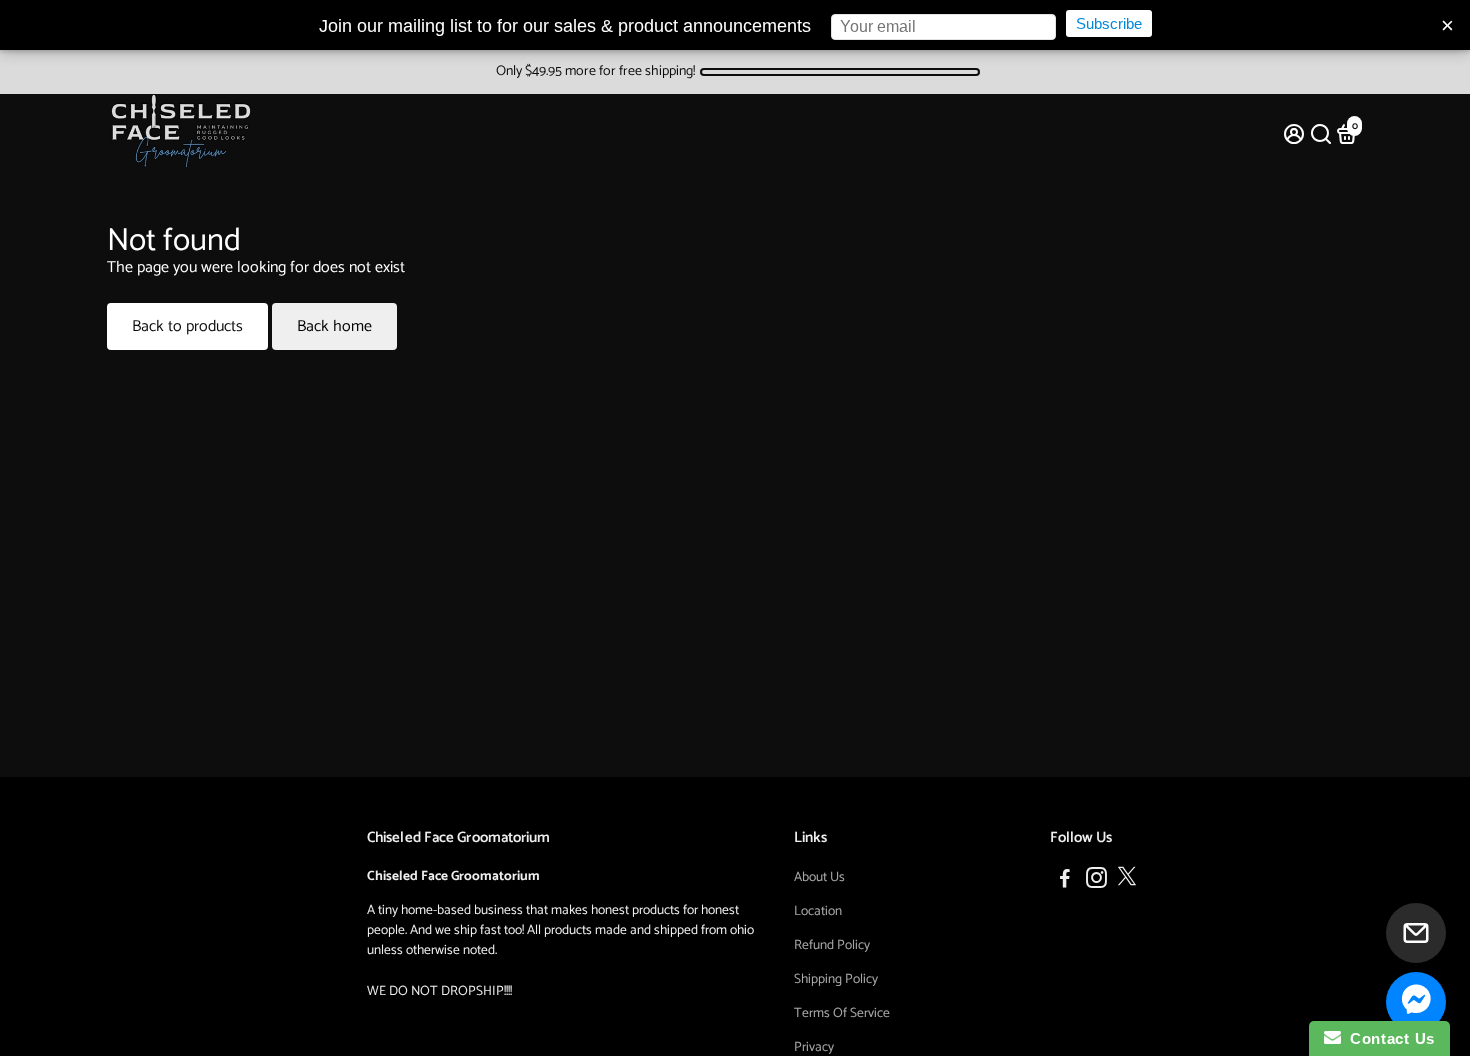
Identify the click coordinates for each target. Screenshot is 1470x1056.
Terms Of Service (842, 1013)
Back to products (187, 326)
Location (818, 911)
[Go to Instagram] (1096, 881)
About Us (819, 877)
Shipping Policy (836, 979)
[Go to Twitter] (1127, 881)
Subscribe (1109, 23)
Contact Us (1388, 1038)
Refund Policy (832, 945)
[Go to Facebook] (1065, 881)
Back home (334, 326)
